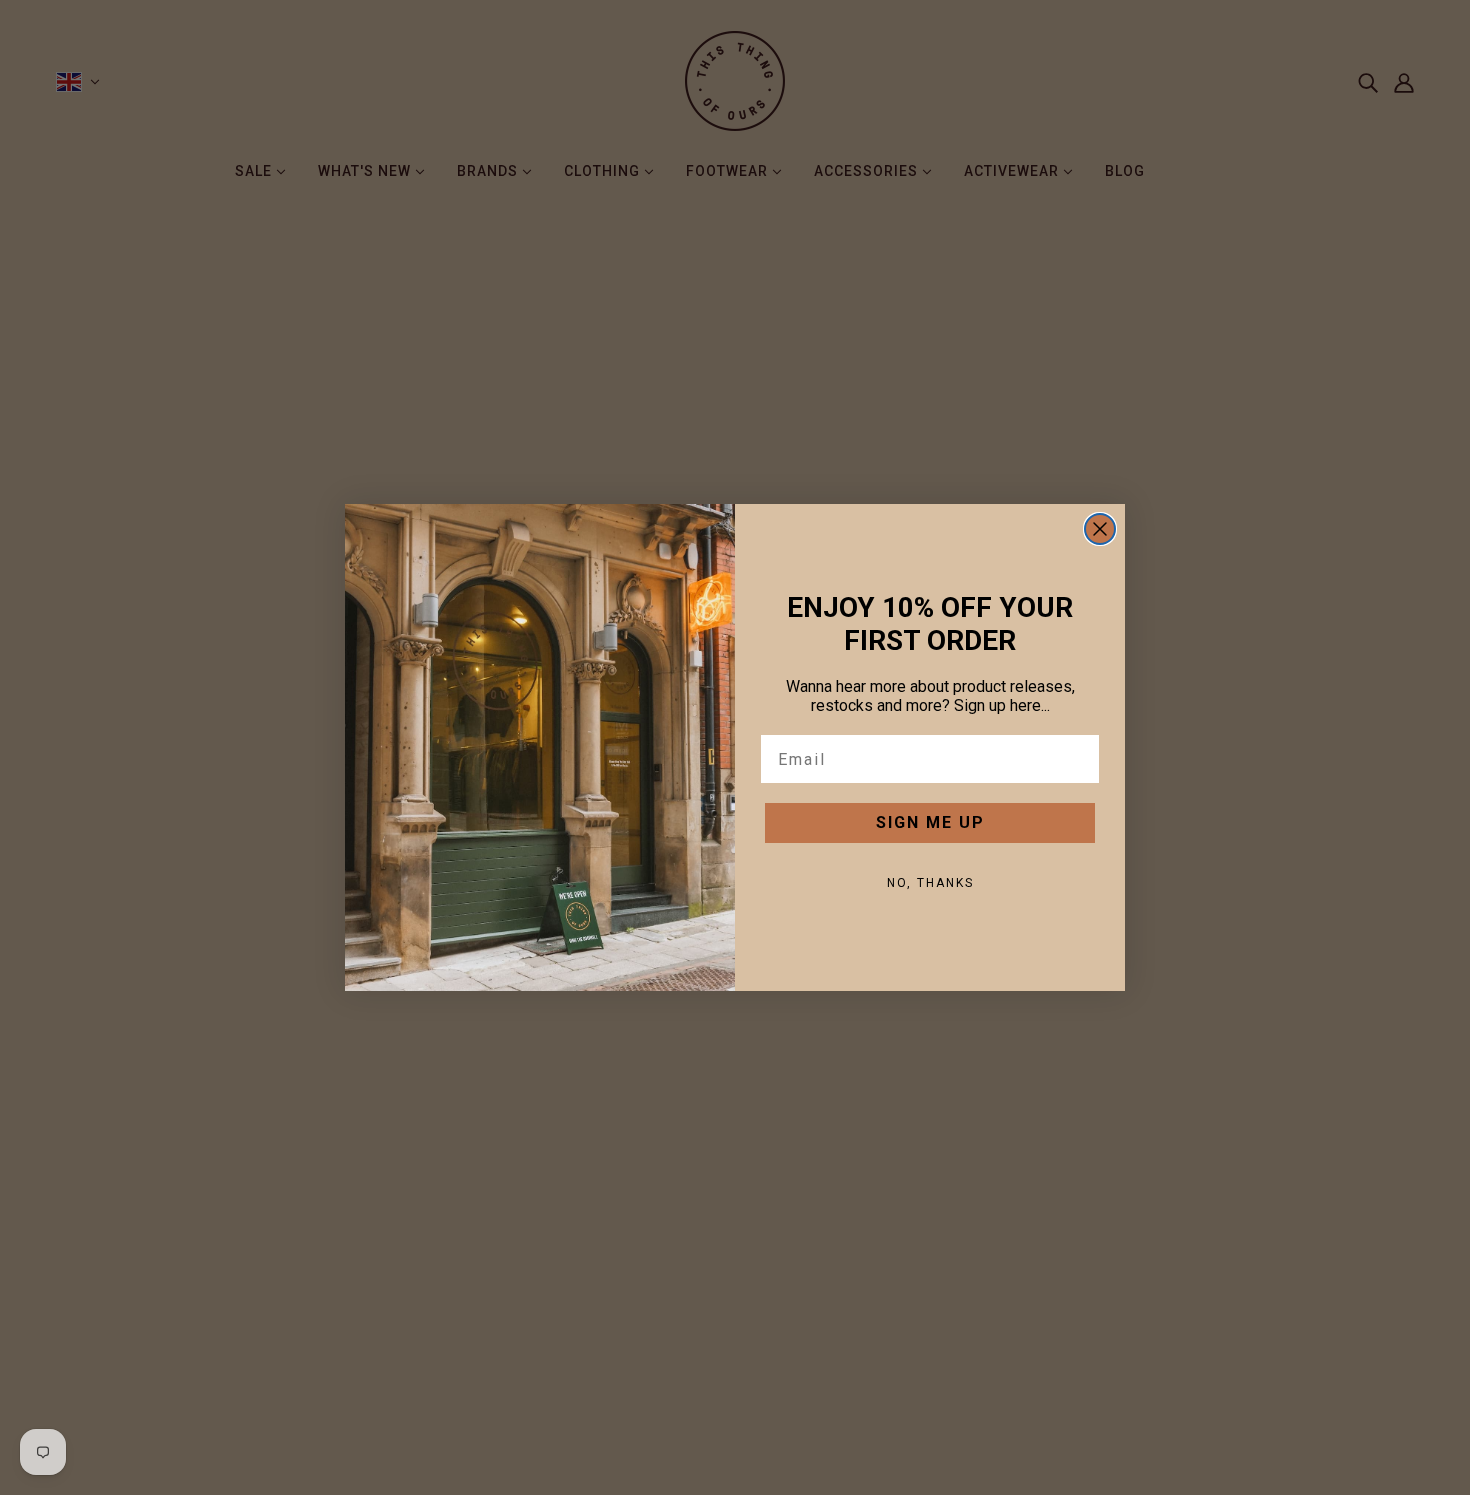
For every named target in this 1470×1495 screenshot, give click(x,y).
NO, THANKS (930, 883)
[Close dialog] (1100, 529)
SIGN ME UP (930, 822)
